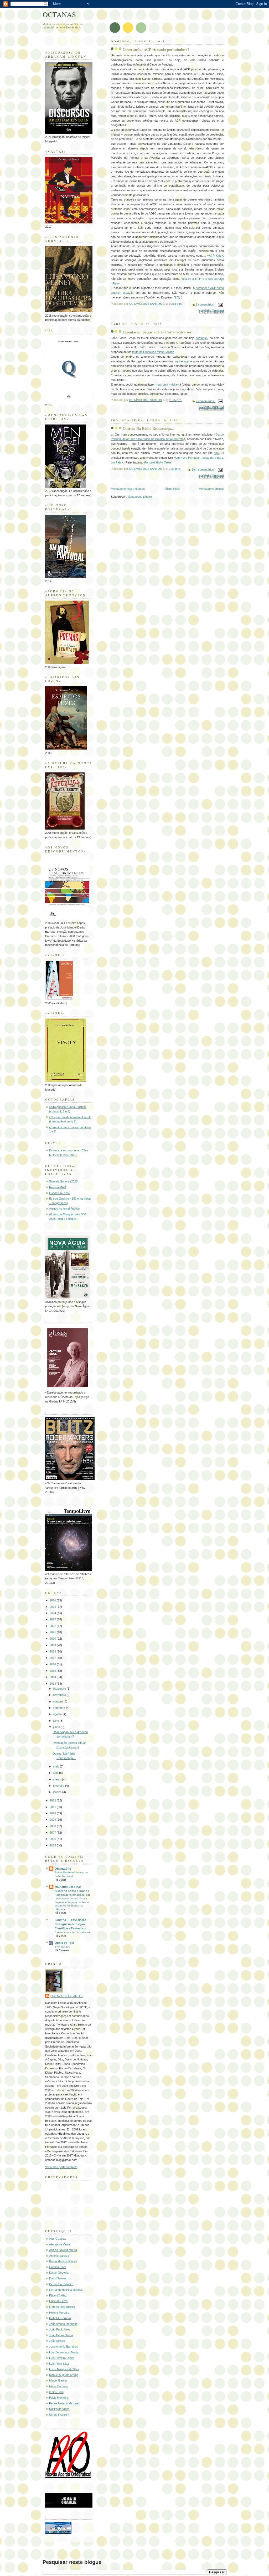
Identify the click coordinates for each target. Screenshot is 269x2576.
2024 (53, 1613)
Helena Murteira (59, 2313)
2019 (53, 1645)
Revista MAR (58, 1187)
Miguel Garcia (58, 2380)
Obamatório (63, 1869)
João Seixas (57, 2341)
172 (177, 297)
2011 (53, 1807)
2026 (53, 1600)
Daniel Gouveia (59, 2273)
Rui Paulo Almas (59, 2409)
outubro (58, 1701)
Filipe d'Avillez (58, 2295)
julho (56, 1721)
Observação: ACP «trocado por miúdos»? (156, 49)
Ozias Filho (56, 2392)
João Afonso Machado (63, 2324)
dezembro (60, 1689)
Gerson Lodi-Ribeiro (62, 2307)
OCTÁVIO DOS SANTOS (67, 1996)
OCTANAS (59, 14)
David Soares (58, 2278)
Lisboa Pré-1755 (60, 1193)
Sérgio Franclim (59, 2415)
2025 (53, 1607)
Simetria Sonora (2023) (64, 1181)
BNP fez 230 (62, 1947)
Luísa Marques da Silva (64, 2369)
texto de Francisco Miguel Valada (153, 352)
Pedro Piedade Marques (64, 2403)
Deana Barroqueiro (61, 2284)
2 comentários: (206, 304)
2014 (53, 1677)
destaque (202, 338)
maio (56, 1766)
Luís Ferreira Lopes (62, 2358)
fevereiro (59, 1786)
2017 (53, 1658)
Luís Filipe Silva (59, 2364)
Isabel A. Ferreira (60, 2318)
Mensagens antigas (211, 489)
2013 (53, 1684)
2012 (53, 1800)
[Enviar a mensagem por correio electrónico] (220, 304)
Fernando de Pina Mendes (66, 2290)
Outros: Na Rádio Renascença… (149, 428)
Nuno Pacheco (59, 2386)
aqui (177, 361)
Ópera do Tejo (64, 1943)
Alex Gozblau (58, 2239)
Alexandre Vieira (60, 2244)
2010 (53, 1813)
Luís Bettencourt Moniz (64, 2352)
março (58, 1779)
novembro (60, 1695)
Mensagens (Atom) (140, 497)
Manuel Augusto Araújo (64, 2375)
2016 (53, 1664)
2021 (53, 1632)
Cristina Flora (58, 2267)
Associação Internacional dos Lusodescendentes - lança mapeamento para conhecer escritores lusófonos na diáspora (73, 1902)
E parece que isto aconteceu (72, 1932)
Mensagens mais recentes (128, 489)
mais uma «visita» (167, 385)
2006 (53, 1839)
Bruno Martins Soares (63, 2261)
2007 (53, 1833)
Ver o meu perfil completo (61, 2167)
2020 (53, 1639)
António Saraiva (59, 2256)
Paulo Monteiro (59, 2398)
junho (57, 1727)
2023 (53, 1619)
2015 (53, 1671)
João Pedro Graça (61, 2335)
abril (56, 1773)
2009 (53, 1820)
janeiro (58, 1792)
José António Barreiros (64, 2347)
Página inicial (172, 489)
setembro (60, 1708)
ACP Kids (215, 256)
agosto (58, 1714)
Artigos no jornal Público (64, 1209)
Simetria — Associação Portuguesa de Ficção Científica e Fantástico (71, 1924)
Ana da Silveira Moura (63, 2250)
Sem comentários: (203, 470)
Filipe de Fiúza (58, 2301)
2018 (53, 1651)
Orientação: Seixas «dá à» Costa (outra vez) (158, 332)
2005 (53, 1845)
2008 (53, 1826)
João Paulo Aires (60, 2329)
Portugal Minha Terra (157, 462)
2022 (53, 1626)
